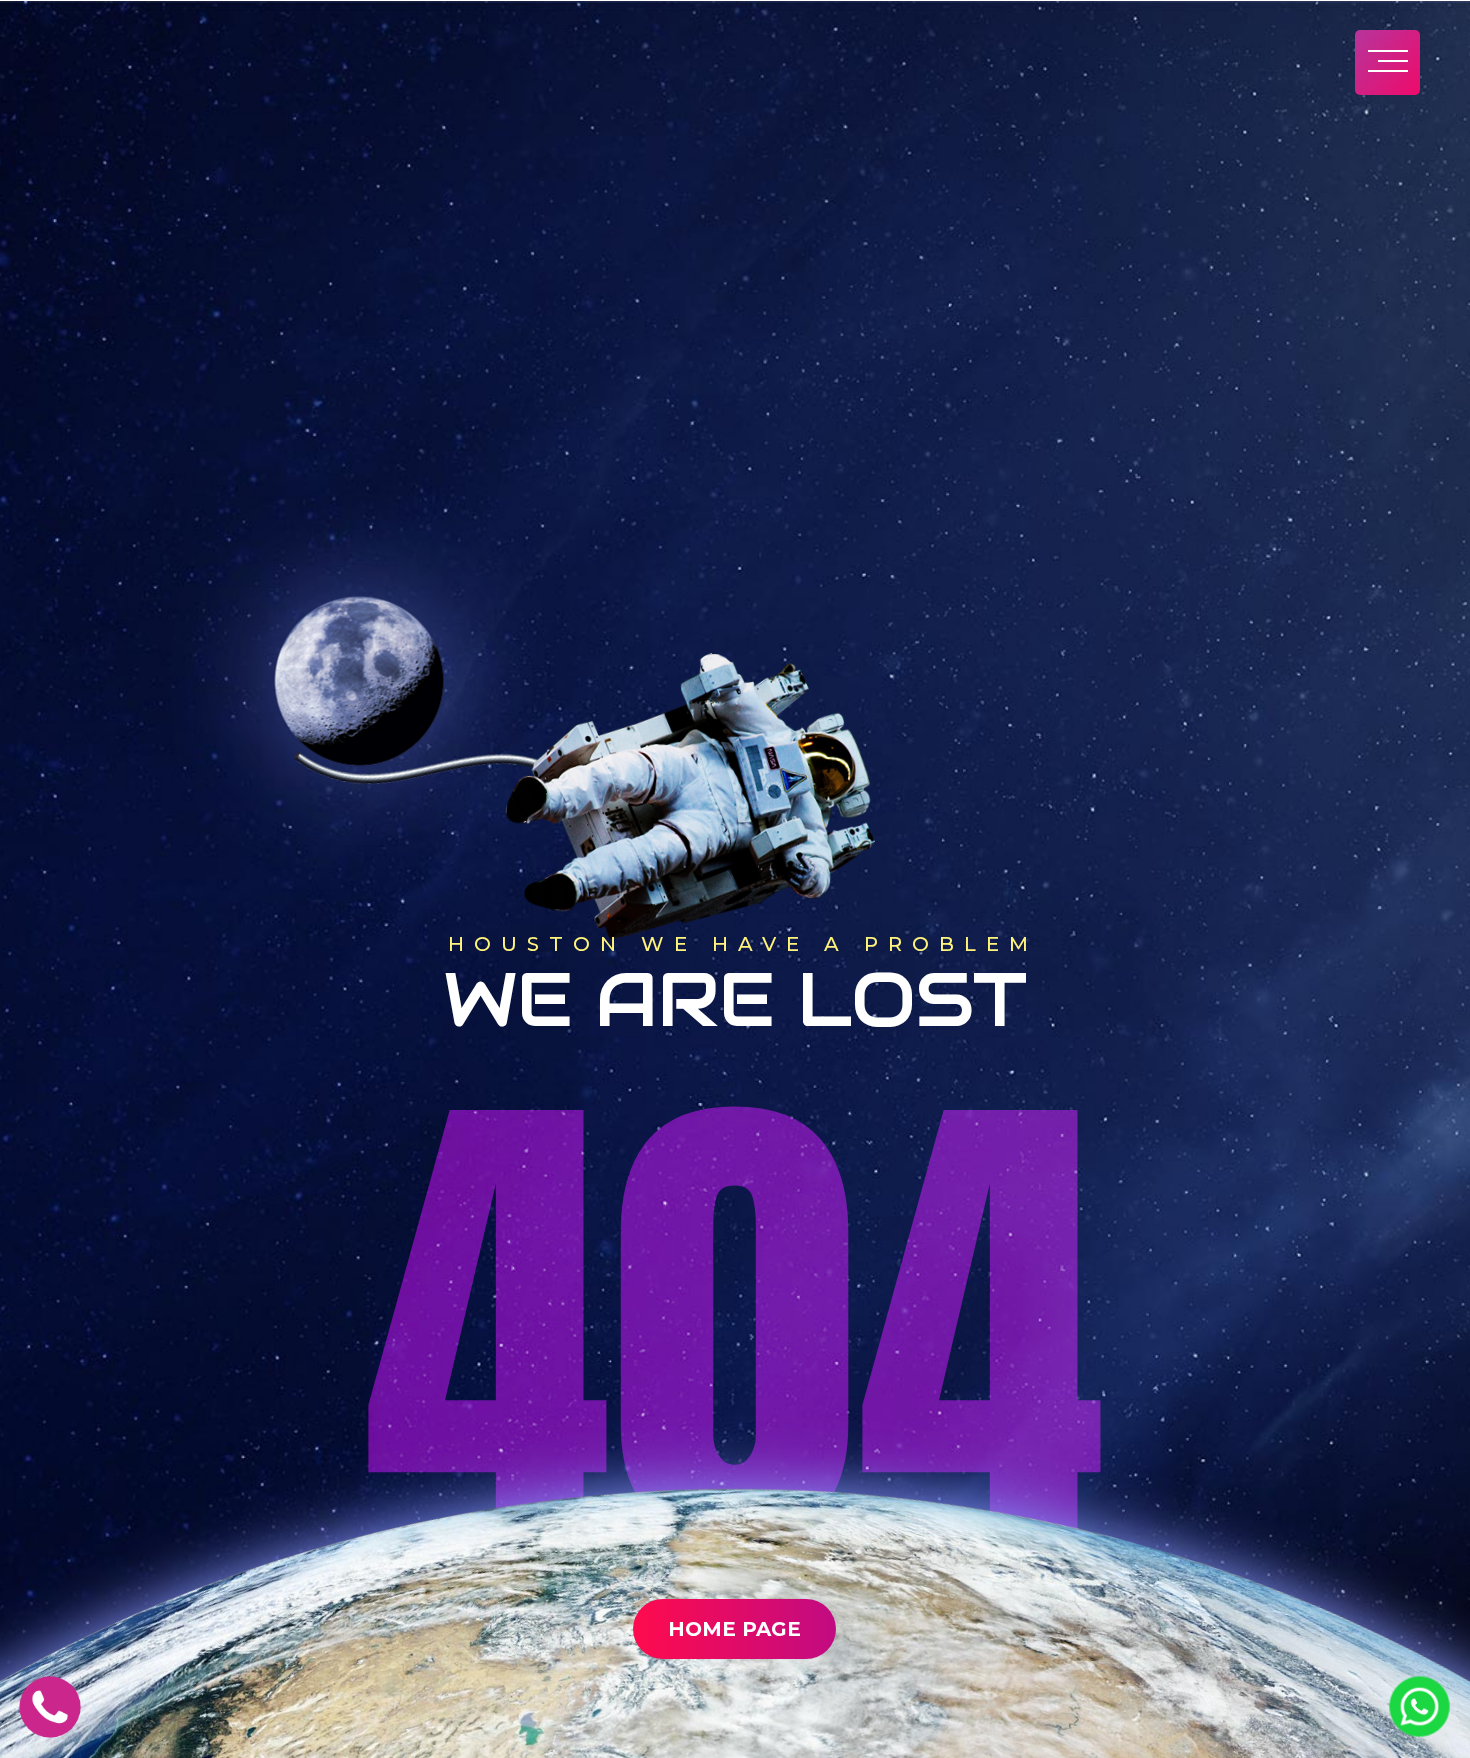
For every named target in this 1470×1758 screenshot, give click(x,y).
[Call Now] (50, 1731)
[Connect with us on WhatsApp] (1419, 1730)
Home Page (734, 1629)
